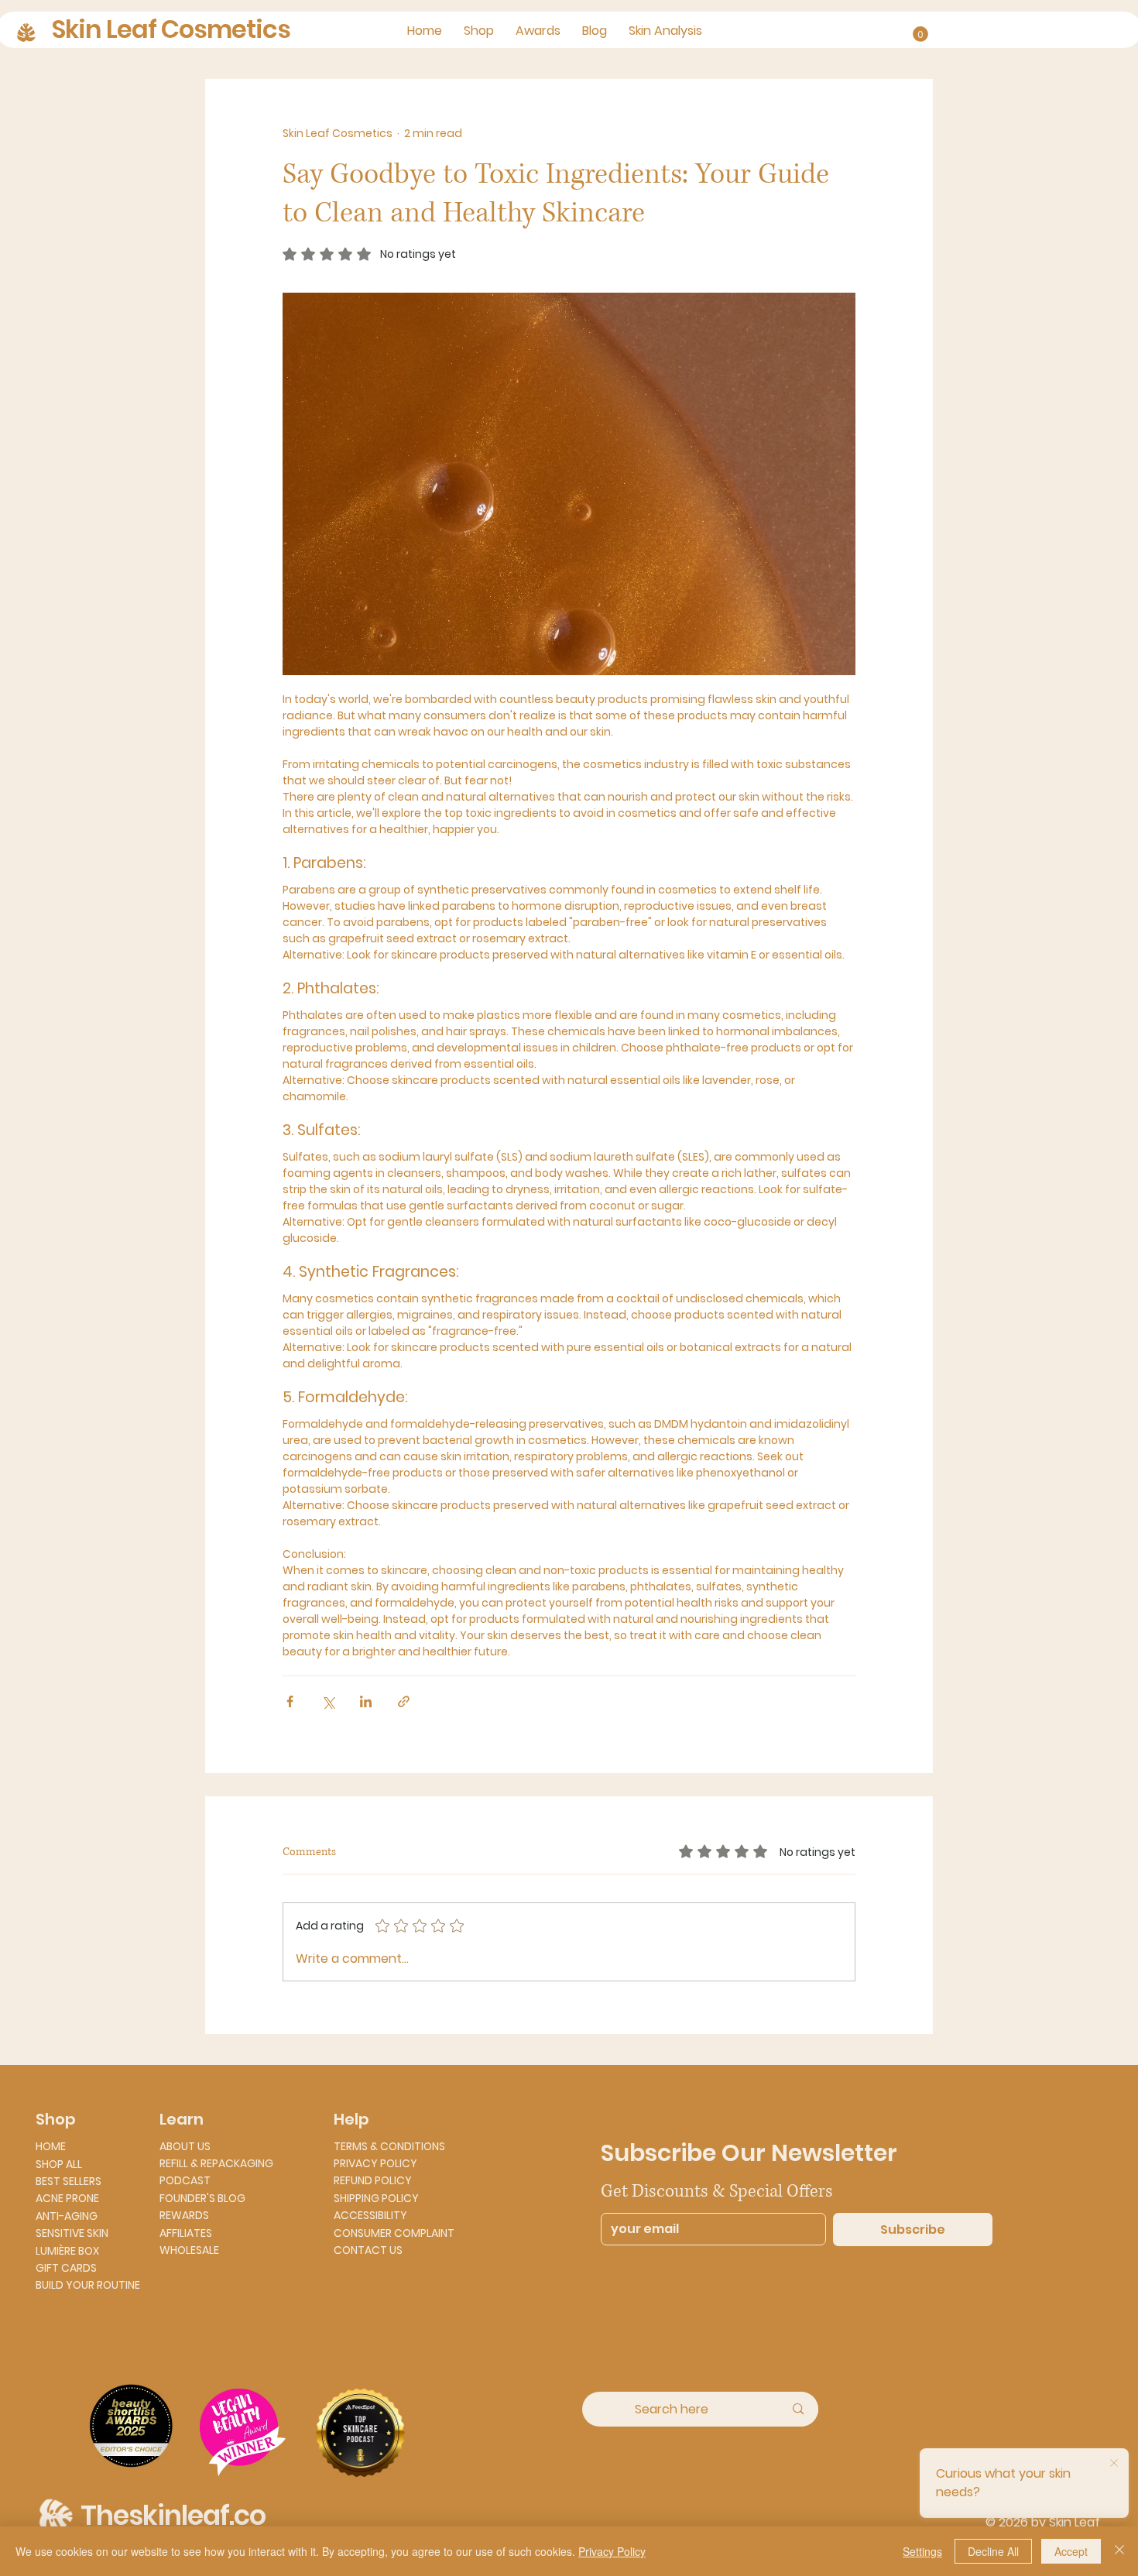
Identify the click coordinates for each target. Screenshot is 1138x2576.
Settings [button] (922, 2551)
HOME (51, 2146)
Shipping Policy (376, 2198)
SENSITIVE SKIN (72, 2233)
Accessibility (370, 2215)
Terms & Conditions (389, 2146)
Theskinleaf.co (173, 2515)
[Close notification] (1114, 2464)
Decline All (993, 2551)
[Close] (1119, 2551)
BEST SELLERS (69, 2181)
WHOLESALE (189, 2250)
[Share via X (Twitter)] (328, 1701)
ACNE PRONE (67, 2198)
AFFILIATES (186, 2233)
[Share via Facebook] (290, 1701)
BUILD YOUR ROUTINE (88, 2285)
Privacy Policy (375, 2163)
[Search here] (798, 2409)
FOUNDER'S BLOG (202, 2198)
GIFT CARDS (66, 2268)
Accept (1071, 2551)
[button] (920, 34)
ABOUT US (185, 2146)
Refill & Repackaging (216, 2163)
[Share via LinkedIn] (366, 1701)
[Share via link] (404, 1701)
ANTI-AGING (67, 2216)
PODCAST (185, 2180)
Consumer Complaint (394, 2233)
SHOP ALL (59, 2164)
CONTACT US (368, 2250)
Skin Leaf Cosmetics (171, 29)
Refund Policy (373, 2180)
